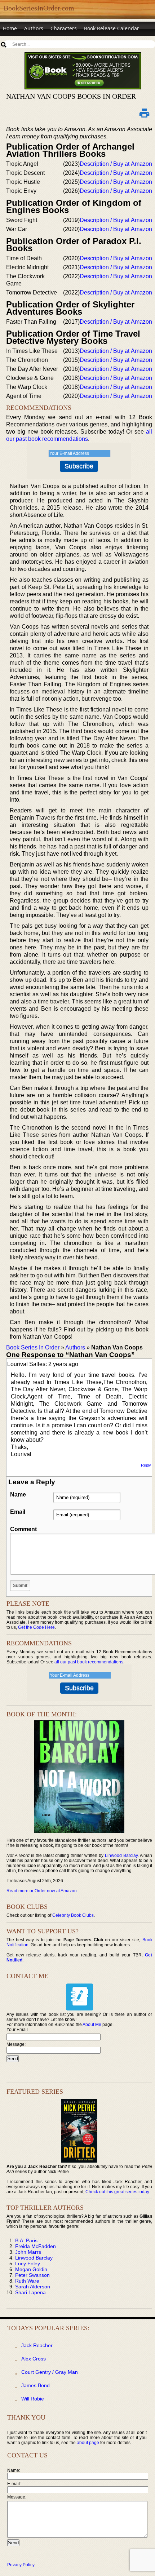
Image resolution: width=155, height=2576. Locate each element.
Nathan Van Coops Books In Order (71, 96)
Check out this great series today (117, 2192)
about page (88, 2443)
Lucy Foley (28, 2264)
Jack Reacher (37, 2345)
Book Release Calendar (112, 28)
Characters (64, 28)
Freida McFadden (36, 2246)
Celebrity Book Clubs (73, 1915)
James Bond (36, 2385)
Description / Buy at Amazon (116, 164)
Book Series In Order (33, 1347)
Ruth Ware (27, 2281)
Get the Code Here (36, 1627)
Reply (146, 1465)
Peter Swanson (32, 2275)
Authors (34, 28)
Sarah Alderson (33, 2287)
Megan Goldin (31, 2269)
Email (18, 1512)
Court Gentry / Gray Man (50, 2372)
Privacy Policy (21, 2565)
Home (10, 28)
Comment (23, 1529)
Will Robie (33, 2399)
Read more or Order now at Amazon (42, 1891)
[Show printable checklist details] (145, 113)
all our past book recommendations (89, 1662)
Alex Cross (34, 2359)
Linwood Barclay (121, 1855)
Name (18, 1495)
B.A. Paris (26, 2240)
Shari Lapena (30, 2292)
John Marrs (28, 2252)
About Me (92, 2025)
